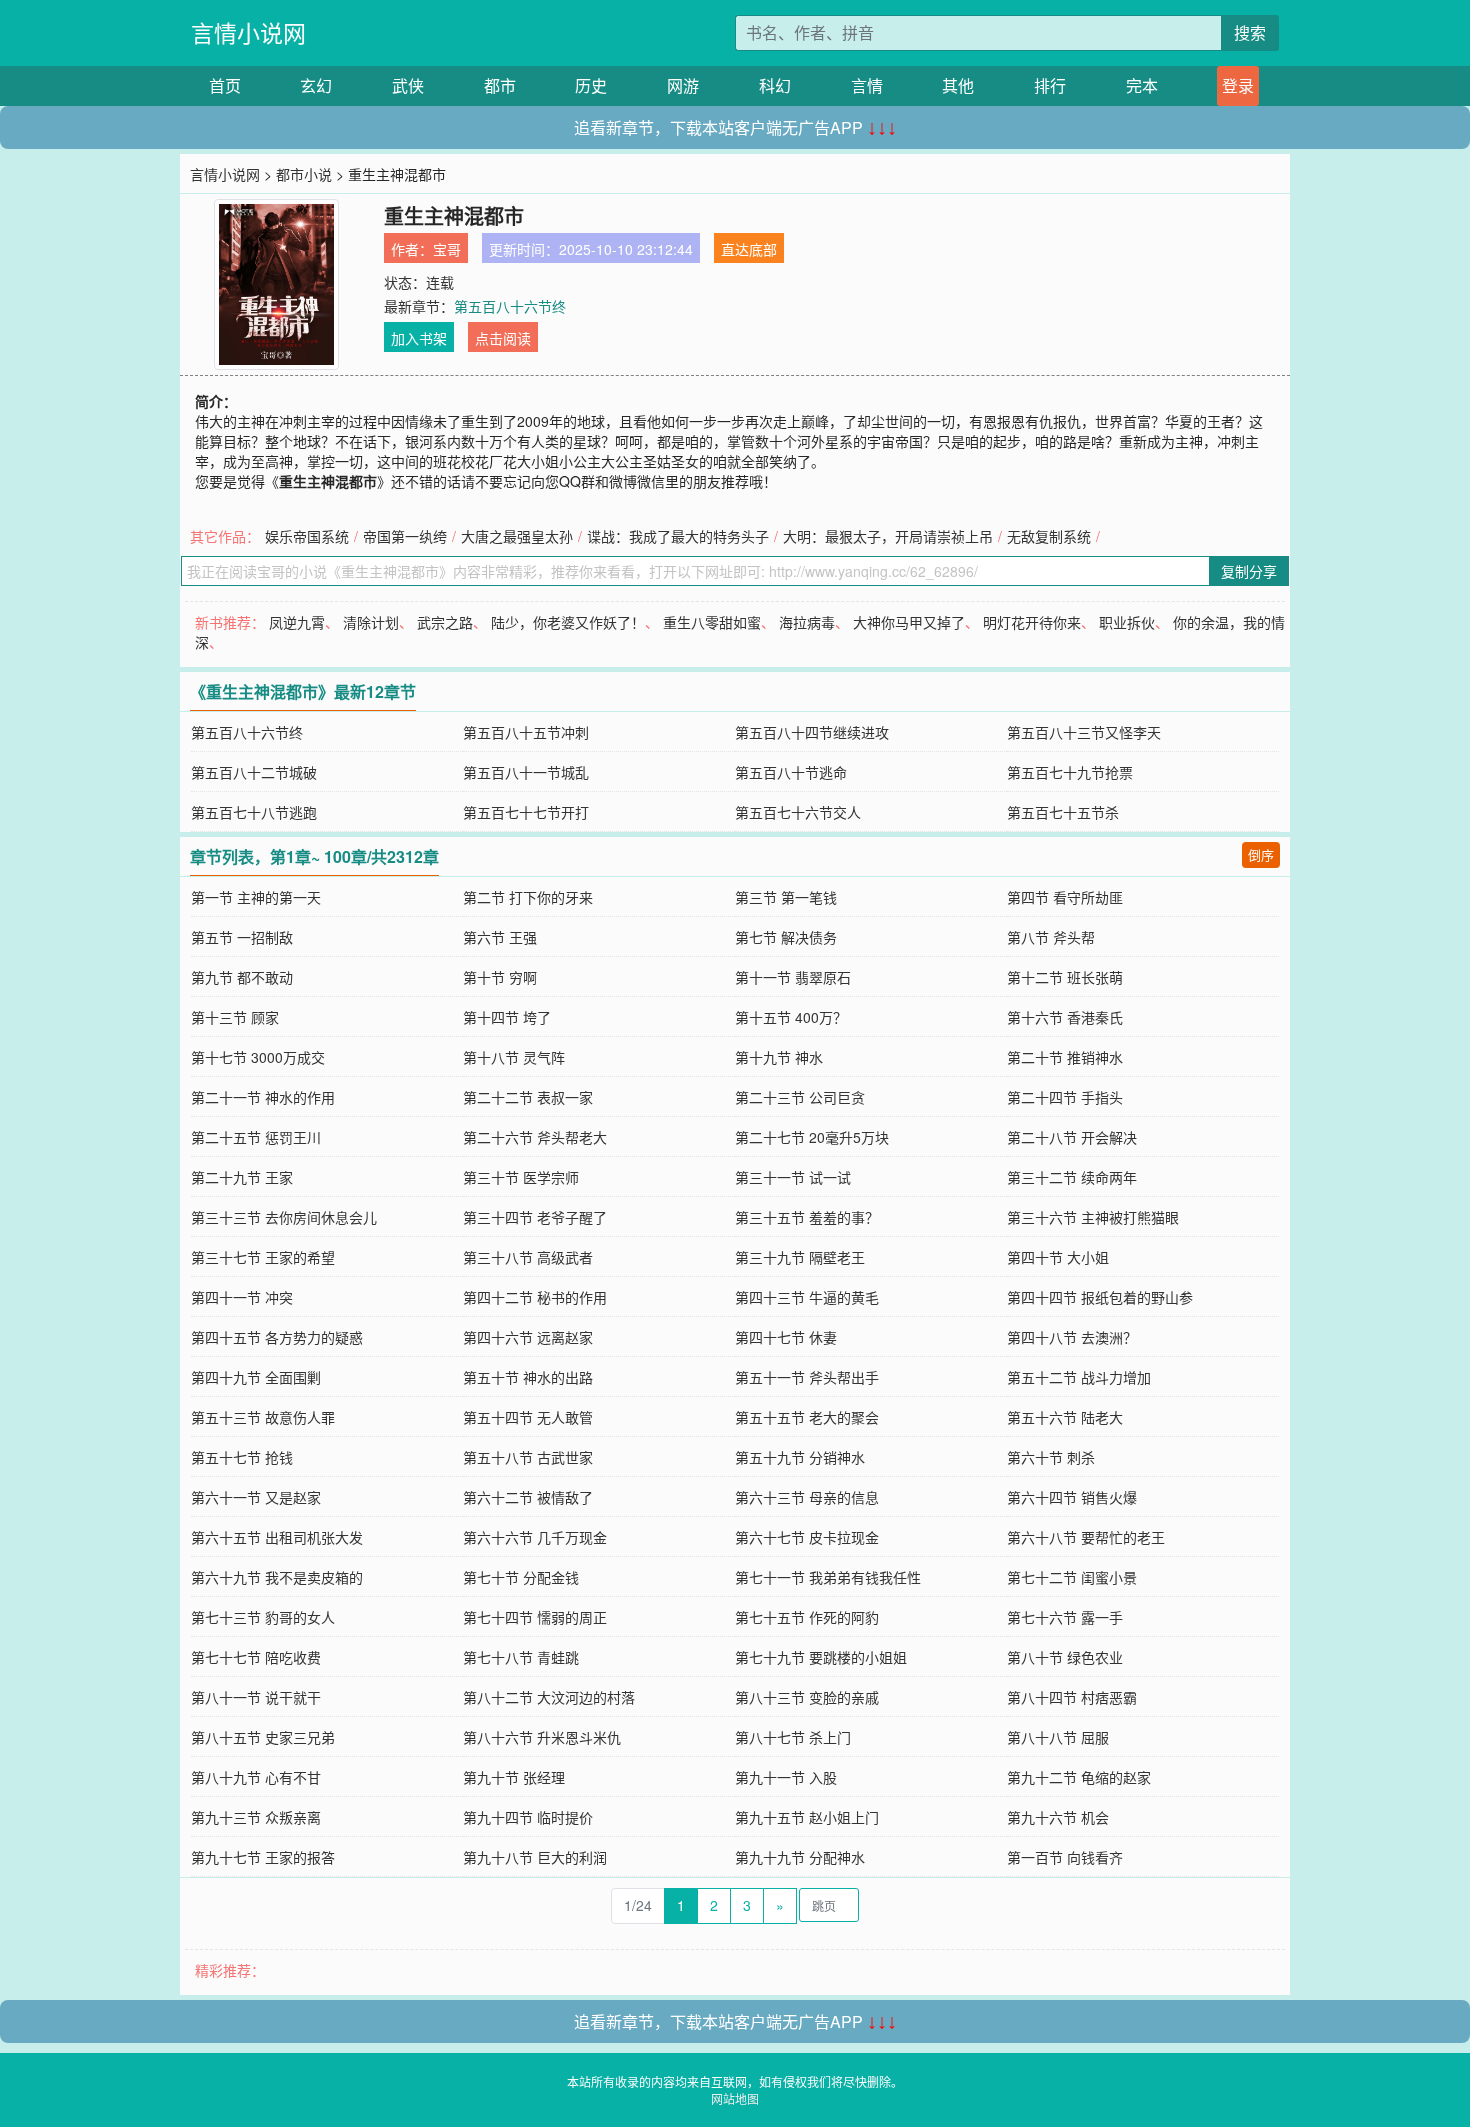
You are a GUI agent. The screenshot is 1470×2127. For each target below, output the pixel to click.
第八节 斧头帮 (1051, 937)
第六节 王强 (500, 937)
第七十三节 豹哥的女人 (263, 1617)
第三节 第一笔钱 (786, 897)
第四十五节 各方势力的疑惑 (277, 1337)
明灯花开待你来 (1032, 622)
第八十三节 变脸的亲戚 (807, 1697)
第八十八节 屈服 (1058, 1737)
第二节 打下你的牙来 (528, 897)
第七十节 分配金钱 (521, 1577)
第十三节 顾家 (235, 1017)
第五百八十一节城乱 (526, 772)
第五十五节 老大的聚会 (807, 1417)
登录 (1238, 85)
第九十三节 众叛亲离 (256, 1817)
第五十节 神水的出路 (528, 1377)
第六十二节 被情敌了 (528, 1497)
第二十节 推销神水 (1065, 1057)
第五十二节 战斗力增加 (1079, 1377)
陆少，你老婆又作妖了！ (568, 622)
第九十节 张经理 (514, 1777)
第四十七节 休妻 (786, 1337)
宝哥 (447, 249)
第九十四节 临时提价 (528, 1817)
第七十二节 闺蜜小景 (1072, 1577)
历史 (591, 85)
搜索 (1250, 32)
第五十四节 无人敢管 (528, 1417)
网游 (683, 85)
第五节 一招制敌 (242, 937)
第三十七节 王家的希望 (263, 1257)
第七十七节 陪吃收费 (256, 1657)
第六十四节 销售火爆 (1072, 1497)
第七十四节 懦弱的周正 (535, 1617)
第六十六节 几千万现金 (535, 1537)
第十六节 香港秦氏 (1065, 1017)
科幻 (775, 85)
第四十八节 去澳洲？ (1072, 1337)
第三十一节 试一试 (793, 1177)
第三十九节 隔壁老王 (800, 1257)
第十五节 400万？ (791, 1017)
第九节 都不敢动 (242, 977)
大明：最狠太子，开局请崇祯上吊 (888, 536)
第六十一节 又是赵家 (256, 1497)
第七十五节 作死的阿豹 (807, 1617)
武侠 (408, 85)
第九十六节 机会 (1058, 1817)
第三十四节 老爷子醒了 (535, 1217)
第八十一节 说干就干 (256, 1697)
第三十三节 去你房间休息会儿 (284, 1217)
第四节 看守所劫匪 (1065, 897)
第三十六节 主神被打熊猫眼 (1093, 1217)
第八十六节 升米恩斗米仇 (542, 1737)
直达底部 (749, 249)
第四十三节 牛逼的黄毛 (807, 1297)
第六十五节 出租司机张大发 (277, 1537)
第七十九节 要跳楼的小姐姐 (821, 1657)
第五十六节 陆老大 (1065, 1417)
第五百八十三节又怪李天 (1084, 732)
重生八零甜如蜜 (712, 622)
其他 (958, 85)
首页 (225, 85)
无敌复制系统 (1049, 536)
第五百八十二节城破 (254, 772)
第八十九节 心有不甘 (256, 1777)
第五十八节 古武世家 (528, 1457)
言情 (867, 85)
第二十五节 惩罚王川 (256, 1137)
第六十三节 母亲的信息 (807, 1497)
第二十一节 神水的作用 (263, 1097)
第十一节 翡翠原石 (793, 977)
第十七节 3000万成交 (258, 1057)
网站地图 (735, 2098)
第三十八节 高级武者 (528, 1257)
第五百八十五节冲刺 (526, 732)
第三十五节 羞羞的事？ (807, 1217)
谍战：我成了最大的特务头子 (678, 536)
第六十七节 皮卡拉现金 (807, 1537)
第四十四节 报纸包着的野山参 (1100, 1297)
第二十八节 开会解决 (1072, 1137)
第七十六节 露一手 (1065, 1617)
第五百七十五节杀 (1063, 812)
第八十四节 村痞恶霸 (1072, 1697)
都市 (500, 85)
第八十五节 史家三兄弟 (263, 1737)
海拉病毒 (807, 622)
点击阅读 (503, 338)
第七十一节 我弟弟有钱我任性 (828, 1577)
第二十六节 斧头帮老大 (535, 1137)
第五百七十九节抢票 (1070, 772)
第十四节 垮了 (507, 1017)
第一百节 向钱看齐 (1065, 1857)
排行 (1050, 85)
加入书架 (419, 338)
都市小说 (304, 174)
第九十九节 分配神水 (800, 1857)
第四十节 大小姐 (1058, 1257)
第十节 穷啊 (500, 977)
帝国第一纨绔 (405, 536)
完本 (1142, 85)
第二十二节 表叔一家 (528, 1097)
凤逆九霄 (297, 622)
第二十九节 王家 (242, 1177)
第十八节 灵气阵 (514, 1057)
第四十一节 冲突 (242, 1297)
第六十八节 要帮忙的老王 (1086, 1537)
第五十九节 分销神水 (800, 1457)
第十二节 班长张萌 (1065, 977)
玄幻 (316, 85)
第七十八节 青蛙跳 (521, 1657)
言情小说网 (248, 32)
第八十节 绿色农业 (1065, 1657)
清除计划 (371, 622)
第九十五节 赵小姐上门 (807, 1817)
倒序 (1261, 854)
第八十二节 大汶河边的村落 (549, 1697)
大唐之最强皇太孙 (517, 536)
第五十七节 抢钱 (242, 1457)
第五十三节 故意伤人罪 (263, 1417)
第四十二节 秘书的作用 (535, 1297)
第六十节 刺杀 (1051, 1457)
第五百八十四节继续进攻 (812, 732)
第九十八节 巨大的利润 (535, 1857)
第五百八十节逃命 (791, 772)
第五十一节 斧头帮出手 (807, 1377)
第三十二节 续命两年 (1072, 1177)
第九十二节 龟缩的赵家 (1079, 1777)
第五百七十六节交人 (798, 812)
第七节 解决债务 (786, 937)
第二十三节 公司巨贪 (800, 1097)
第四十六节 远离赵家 (528, 1337)
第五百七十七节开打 (526, 812)
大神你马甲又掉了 (909, 622)
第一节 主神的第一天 (256, 897)
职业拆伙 (1127, 622)
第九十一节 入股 (786, 1777)
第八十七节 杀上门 (793, 1737)
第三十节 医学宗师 (521, 1177)
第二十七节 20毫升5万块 (812, 1137)
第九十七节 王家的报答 (263, 1857)
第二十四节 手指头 (1065, 1097)
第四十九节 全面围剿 (256, 1377)
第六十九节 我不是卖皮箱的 (277, 1577)
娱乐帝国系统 (307, 536)
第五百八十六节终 (510, 306)
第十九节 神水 (779, 1057)
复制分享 (1249, 571)
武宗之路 (445, 622)
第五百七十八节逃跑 (254, 812)
